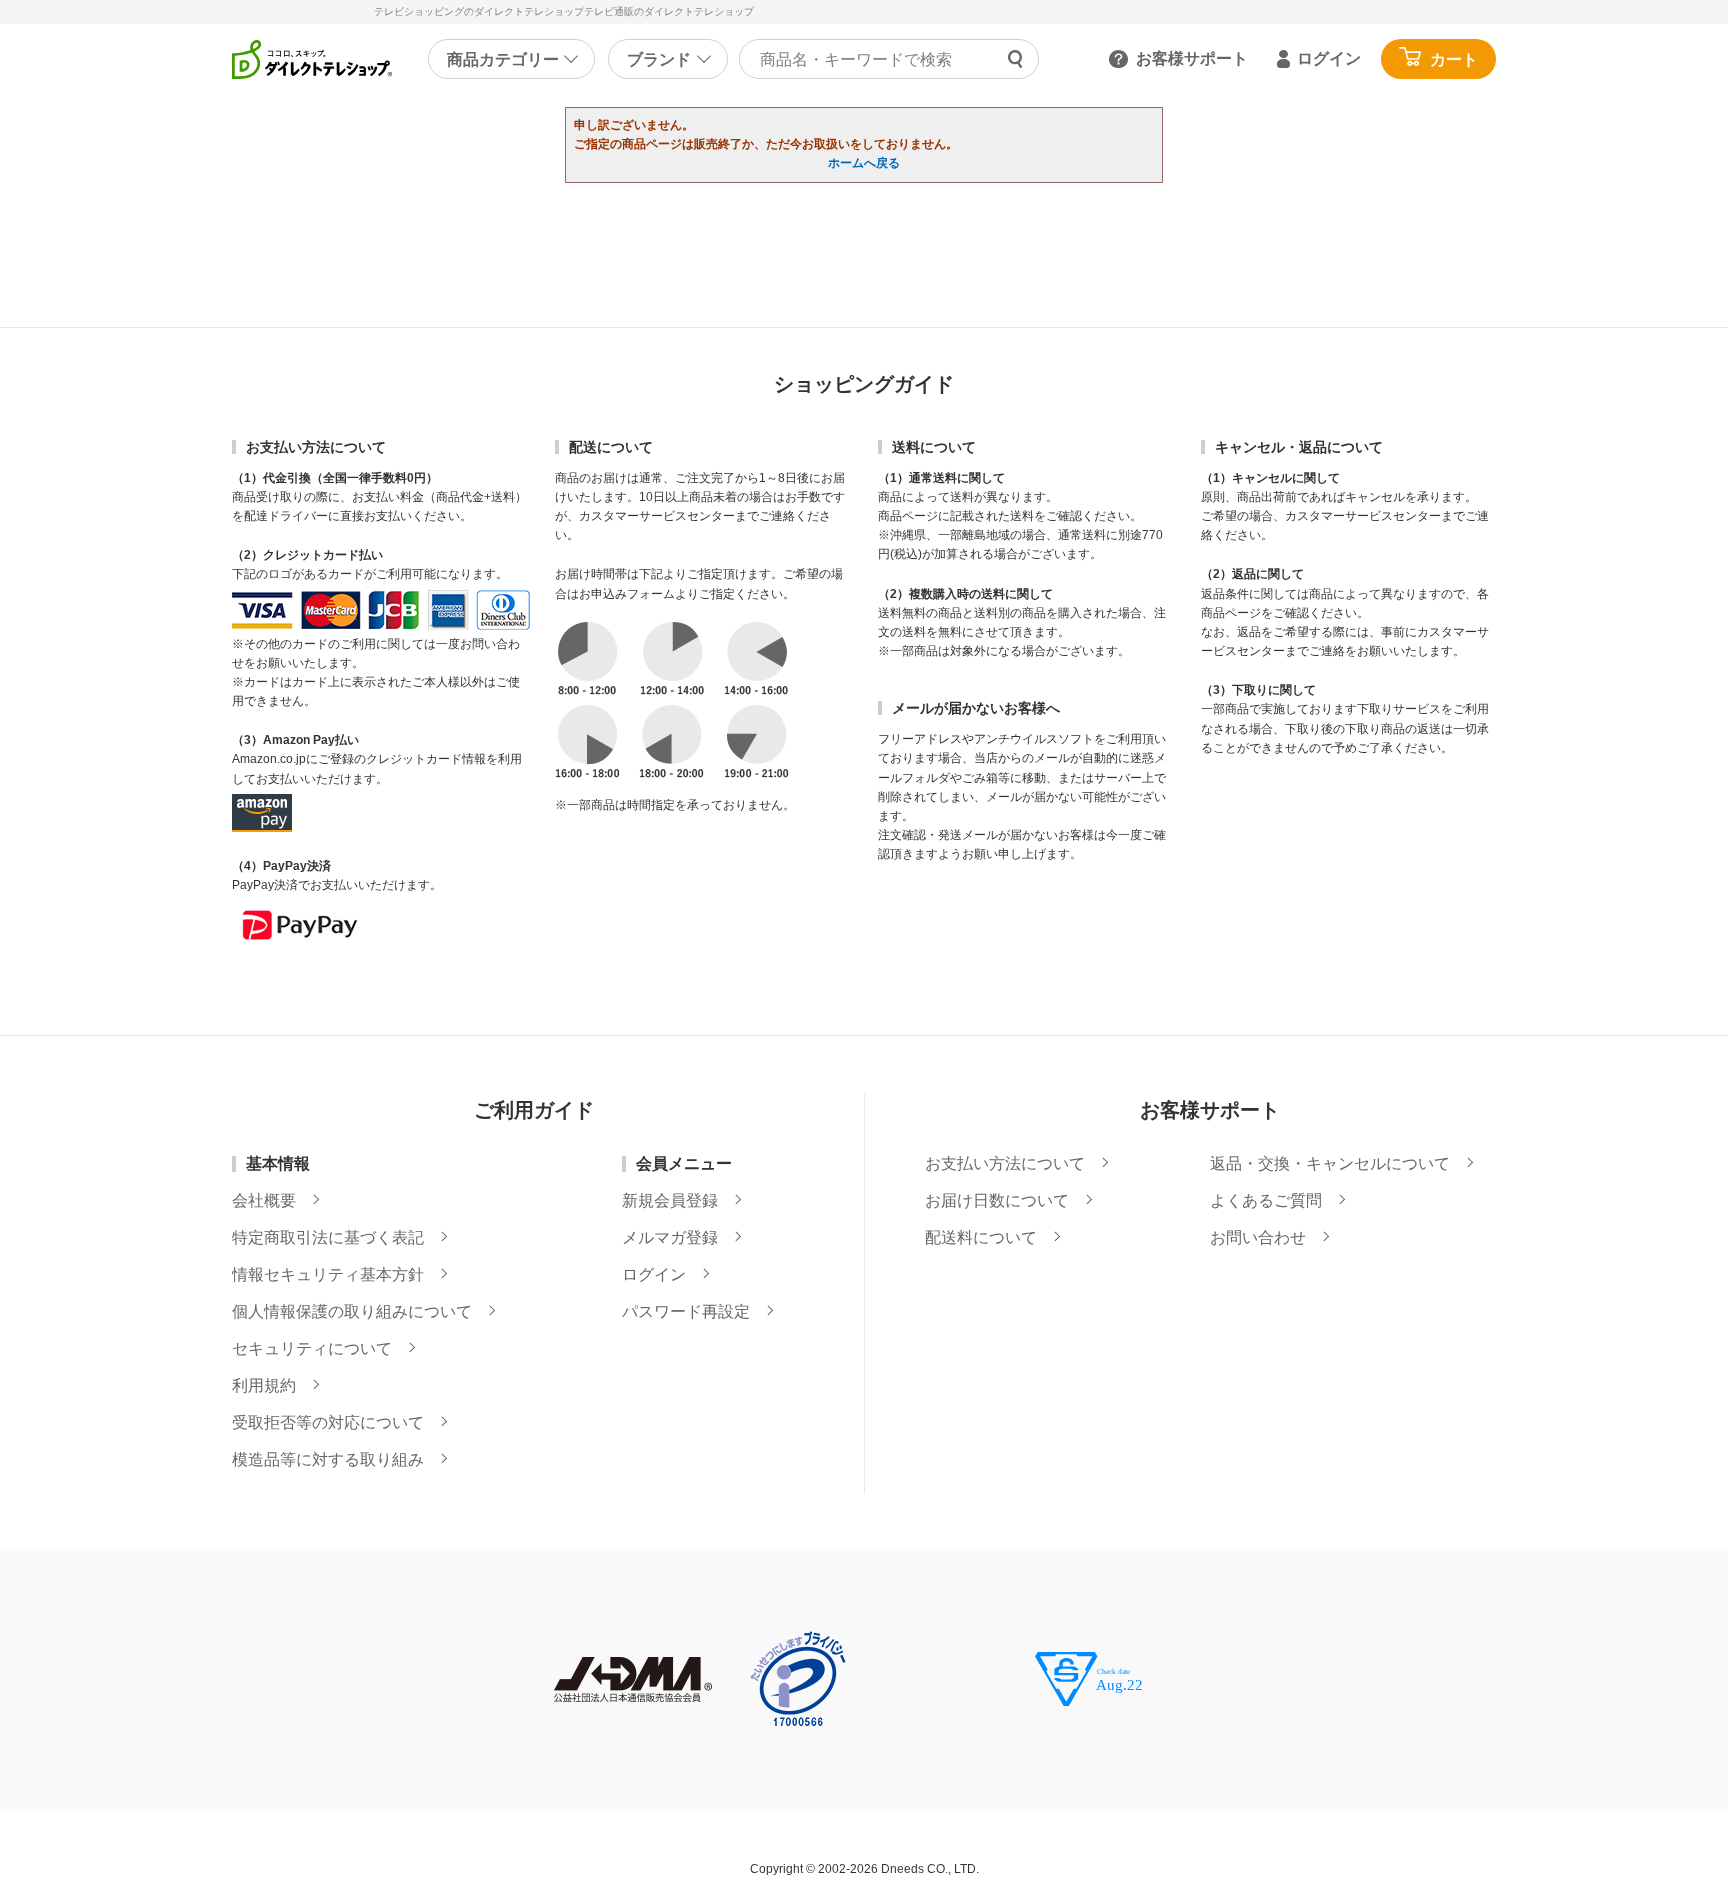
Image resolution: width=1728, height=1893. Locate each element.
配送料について (981, 1238)
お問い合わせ (1258, 1238)
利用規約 (264, 1386)
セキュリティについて (312, 1349)
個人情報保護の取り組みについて (352, 1312)
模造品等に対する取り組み (328, 1460)
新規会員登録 (670, 1201)
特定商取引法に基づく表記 (328, 1238)
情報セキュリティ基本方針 (328, 1275)
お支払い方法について (1005, 1164)
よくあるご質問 (1266, 1201)
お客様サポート (1192, 58)
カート (1454, 59)
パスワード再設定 (686, 1312)
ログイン (1329, 58)
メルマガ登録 (670, 1238)
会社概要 (264, 1201)
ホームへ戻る (864, 163)
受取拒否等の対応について (328, 1423)
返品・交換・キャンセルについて (1330, 1164)
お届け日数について (997, 1201)
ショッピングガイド (864, 384)
